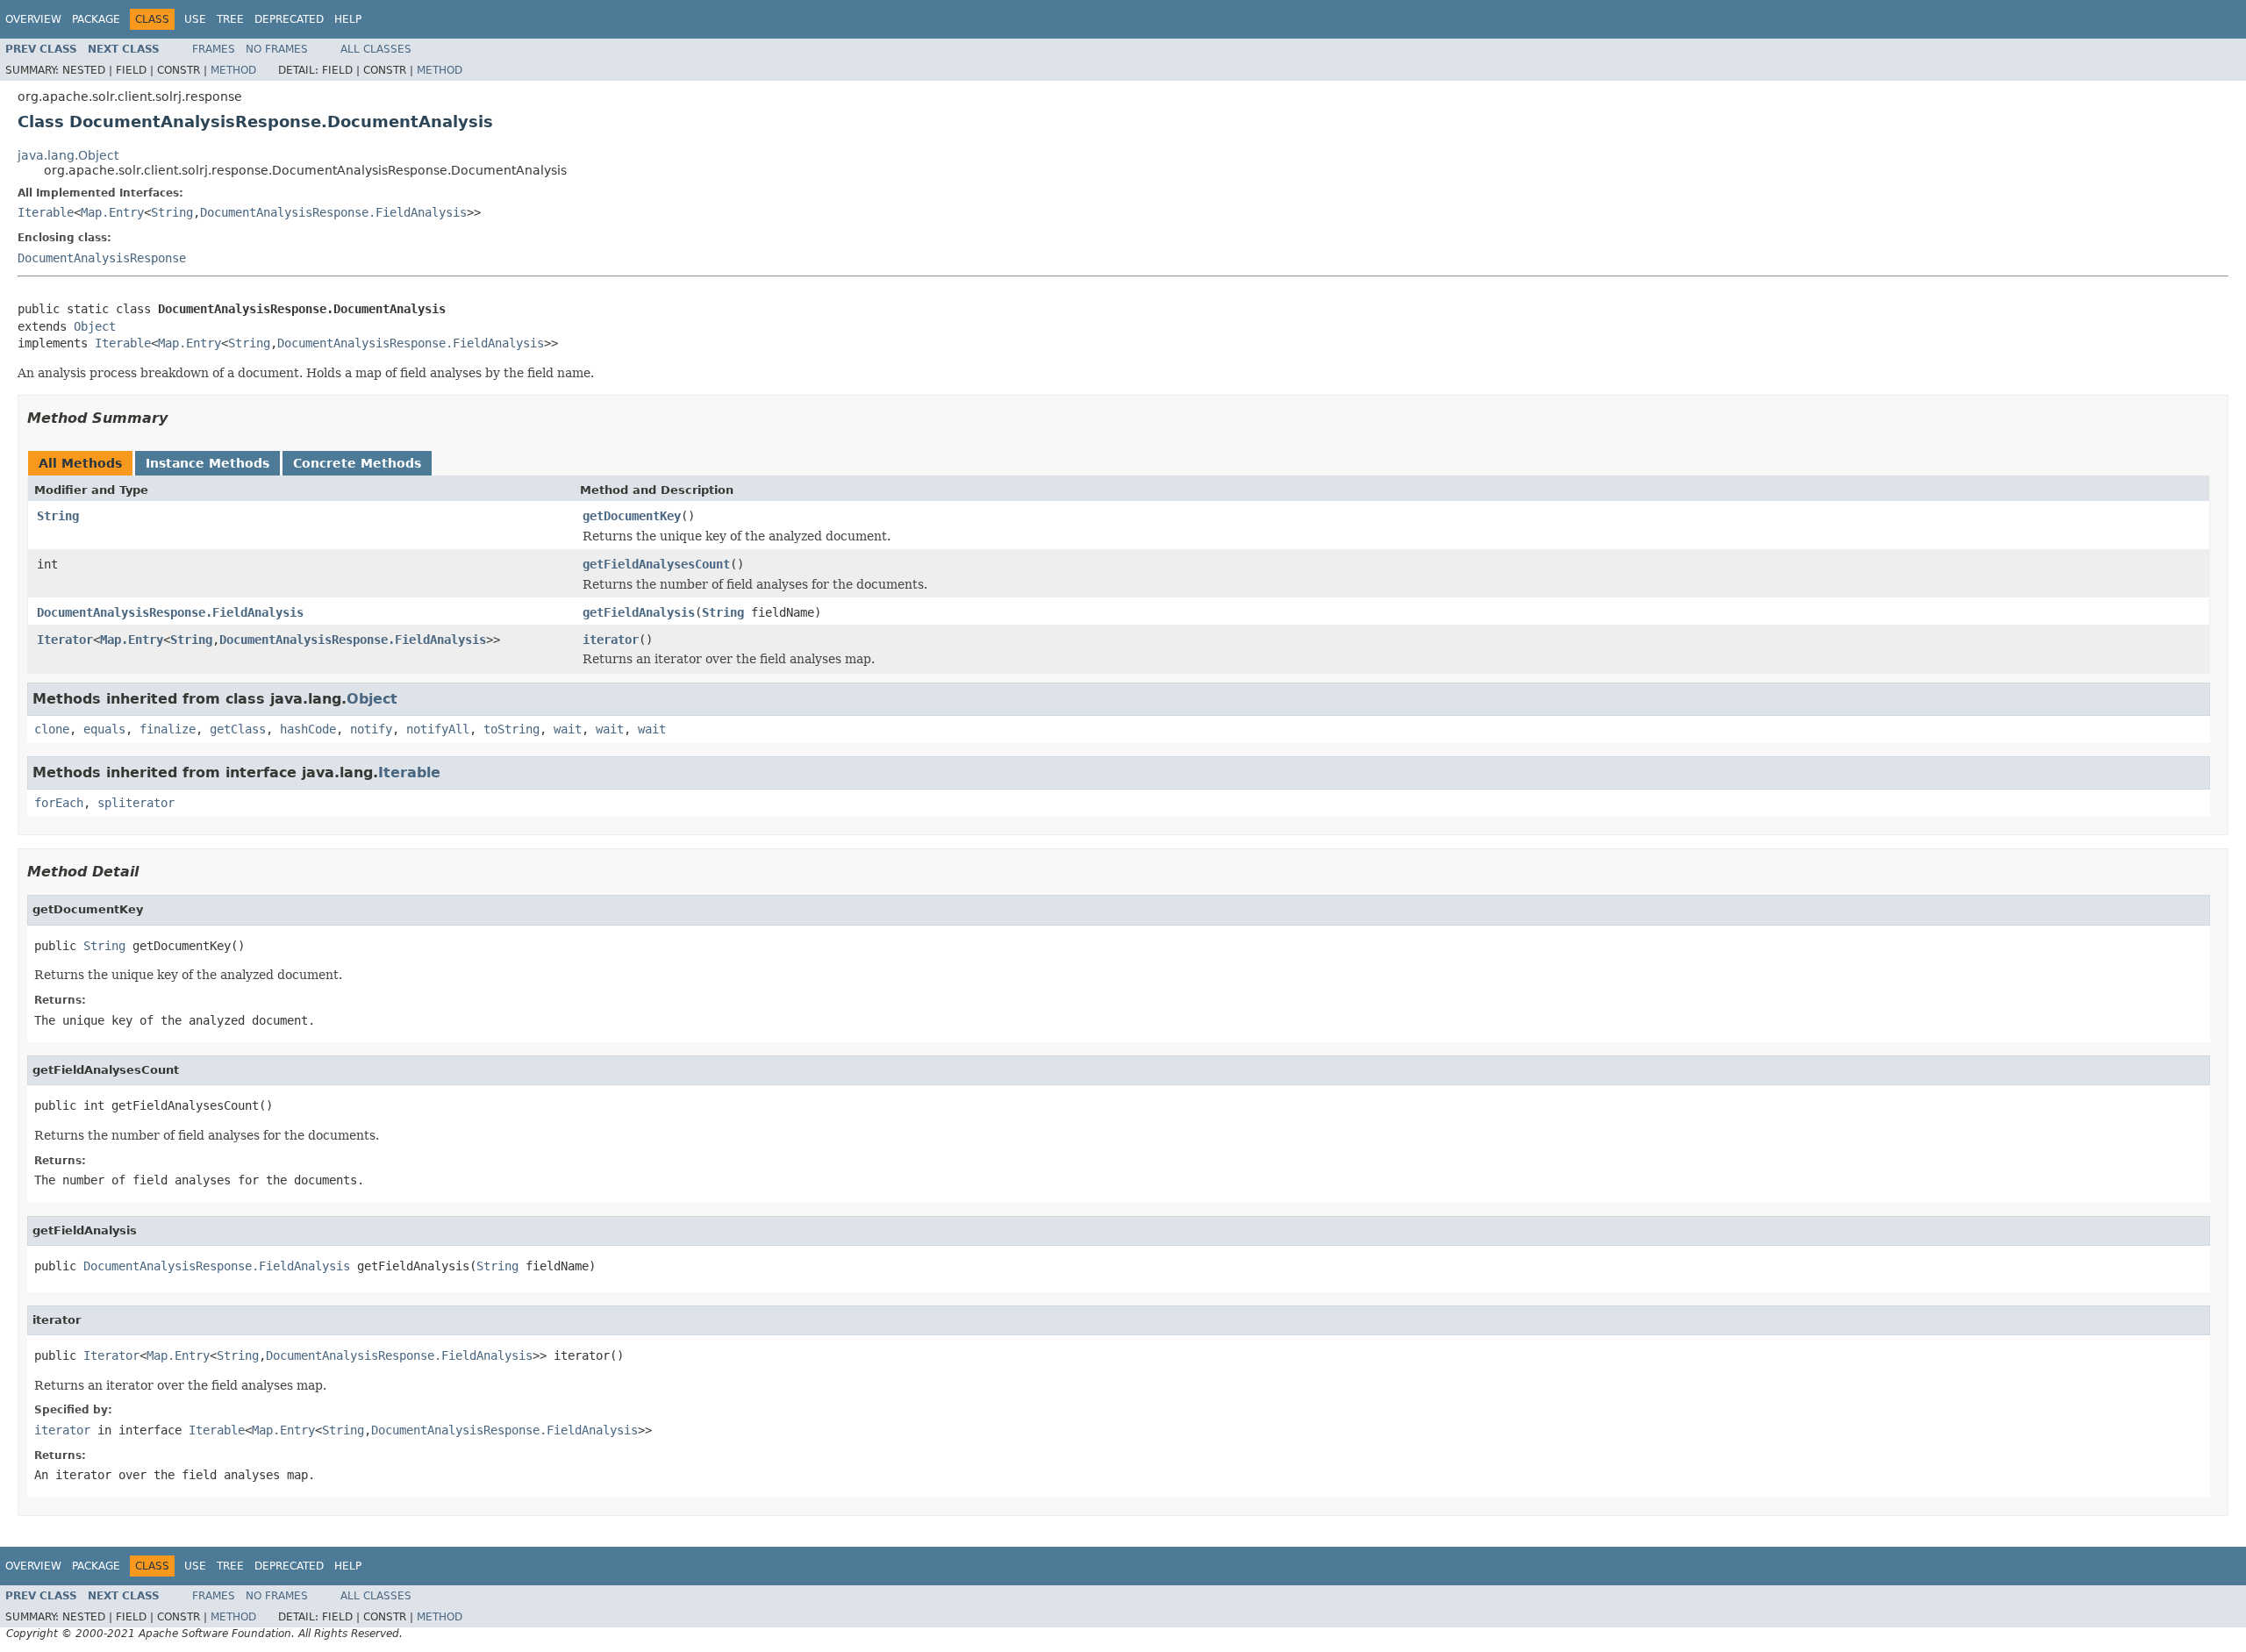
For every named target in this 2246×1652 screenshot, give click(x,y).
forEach (59, 803)
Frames (214, 49)
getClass (238, 729)
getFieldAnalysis (639, 612)
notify (371, 729)
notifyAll (438, 729)
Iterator (65, 640)
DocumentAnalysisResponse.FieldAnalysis (333, 212)
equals (104, 729)
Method (233, 70)
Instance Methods (207, 463)
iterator (611, 640)
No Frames (277, 49)
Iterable (46, 212)
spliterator (136, 803)
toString (511, 729)
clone (52, 729)
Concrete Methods (357, 463)
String (172, 212)
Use (195, 19)
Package (96, 19)
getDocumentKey (632, 516)
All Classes (376, 49)
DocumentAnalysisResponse (102, 258)
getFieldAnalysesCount (656, 564)
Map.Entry (112, 212)
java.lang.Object (68, 155)
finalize (168, 729)
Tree (230, 19)
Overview (33, 19)
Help (348, 19)
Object (95, 326)
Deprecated (289, 19)
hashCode (308, 729)
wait (568, 729)
